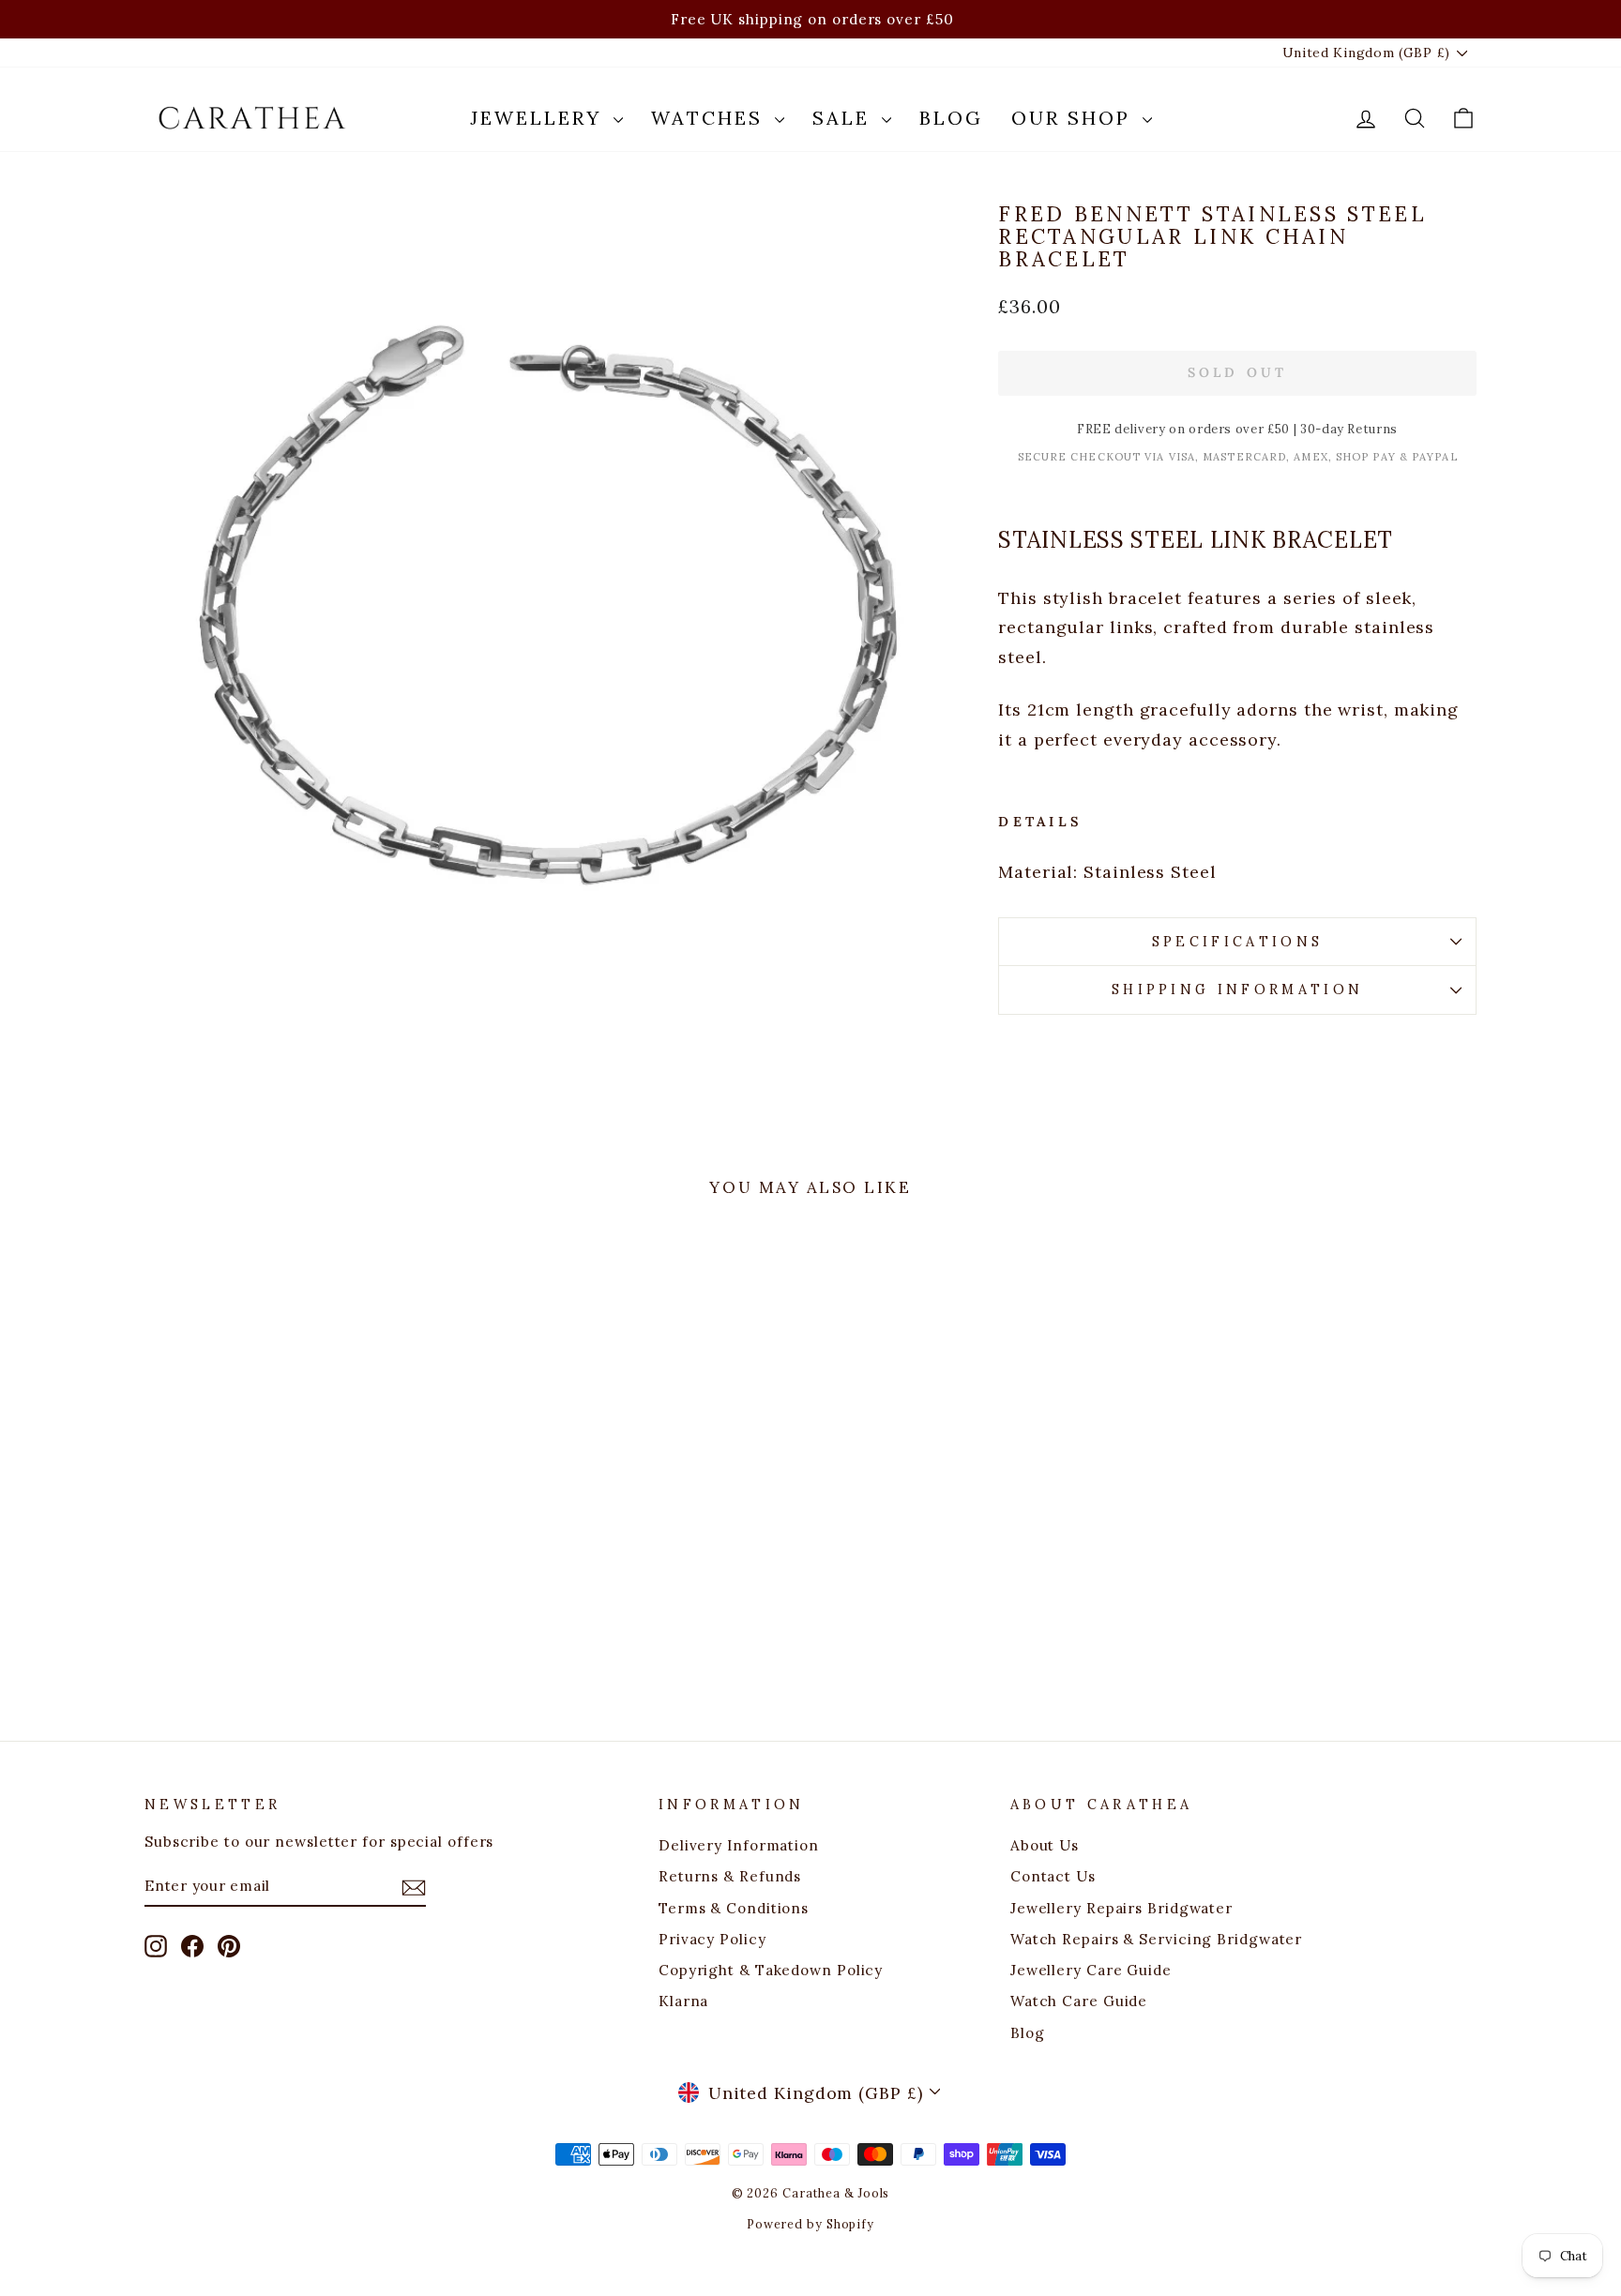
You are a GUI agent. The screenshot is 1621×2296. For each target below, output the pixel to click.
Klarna (683, 2001)
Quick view (303, 1538)
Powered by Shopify (810, 2224)
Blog (951, 118)
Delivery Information (739, 1845)
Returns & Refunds (730, 1876)
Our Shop (1075, 118)
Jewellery (539, 118)
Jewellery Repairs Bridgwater (1121, 1908)
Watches (711, 118)
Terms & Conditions (734, 1908)
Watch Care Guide (1079, 2001)
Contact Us (1053, 1876)
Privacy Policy (712, 1939)
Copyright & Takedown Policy (771, 1970)
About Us (1045, 1845)
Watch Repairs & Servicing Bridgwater (1156, 1939)
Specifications (1237, 942)
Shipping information (1237, 989)
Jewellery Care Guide (1091, 1970)
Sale (845, 118)
